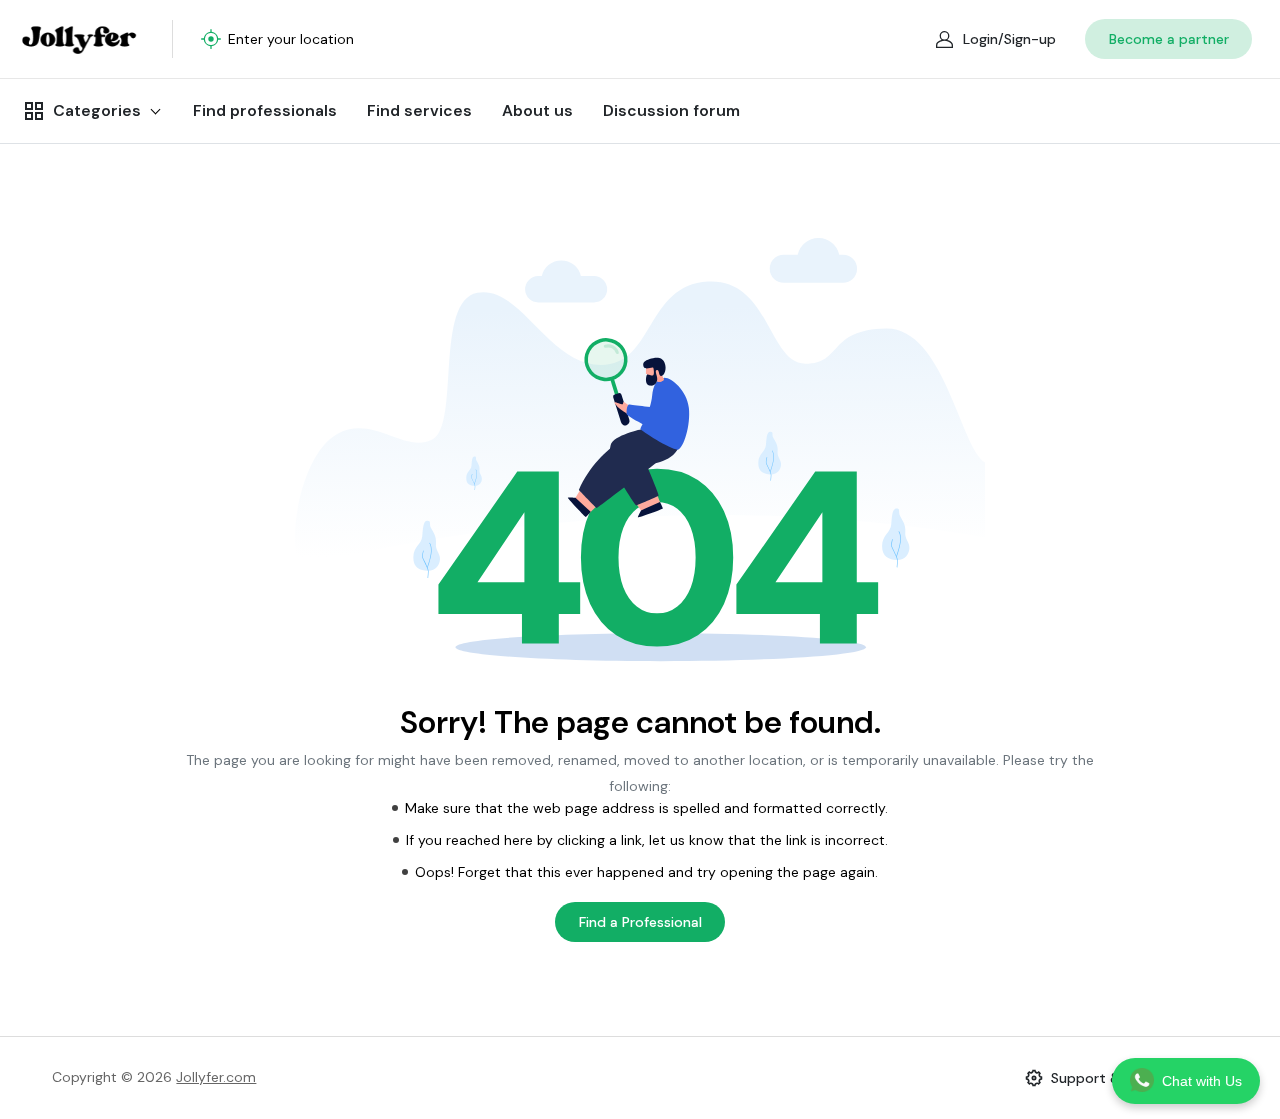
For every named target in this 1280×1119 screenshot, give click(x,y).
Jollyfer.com (216, 1077)
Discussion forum (671, 110)
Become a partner (1169, 39)
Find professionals (265, 110)
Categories (97, 110)
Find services (419, 110)
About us (537, 110)
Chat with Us (1202, 1081)
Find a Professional (640, 922)
